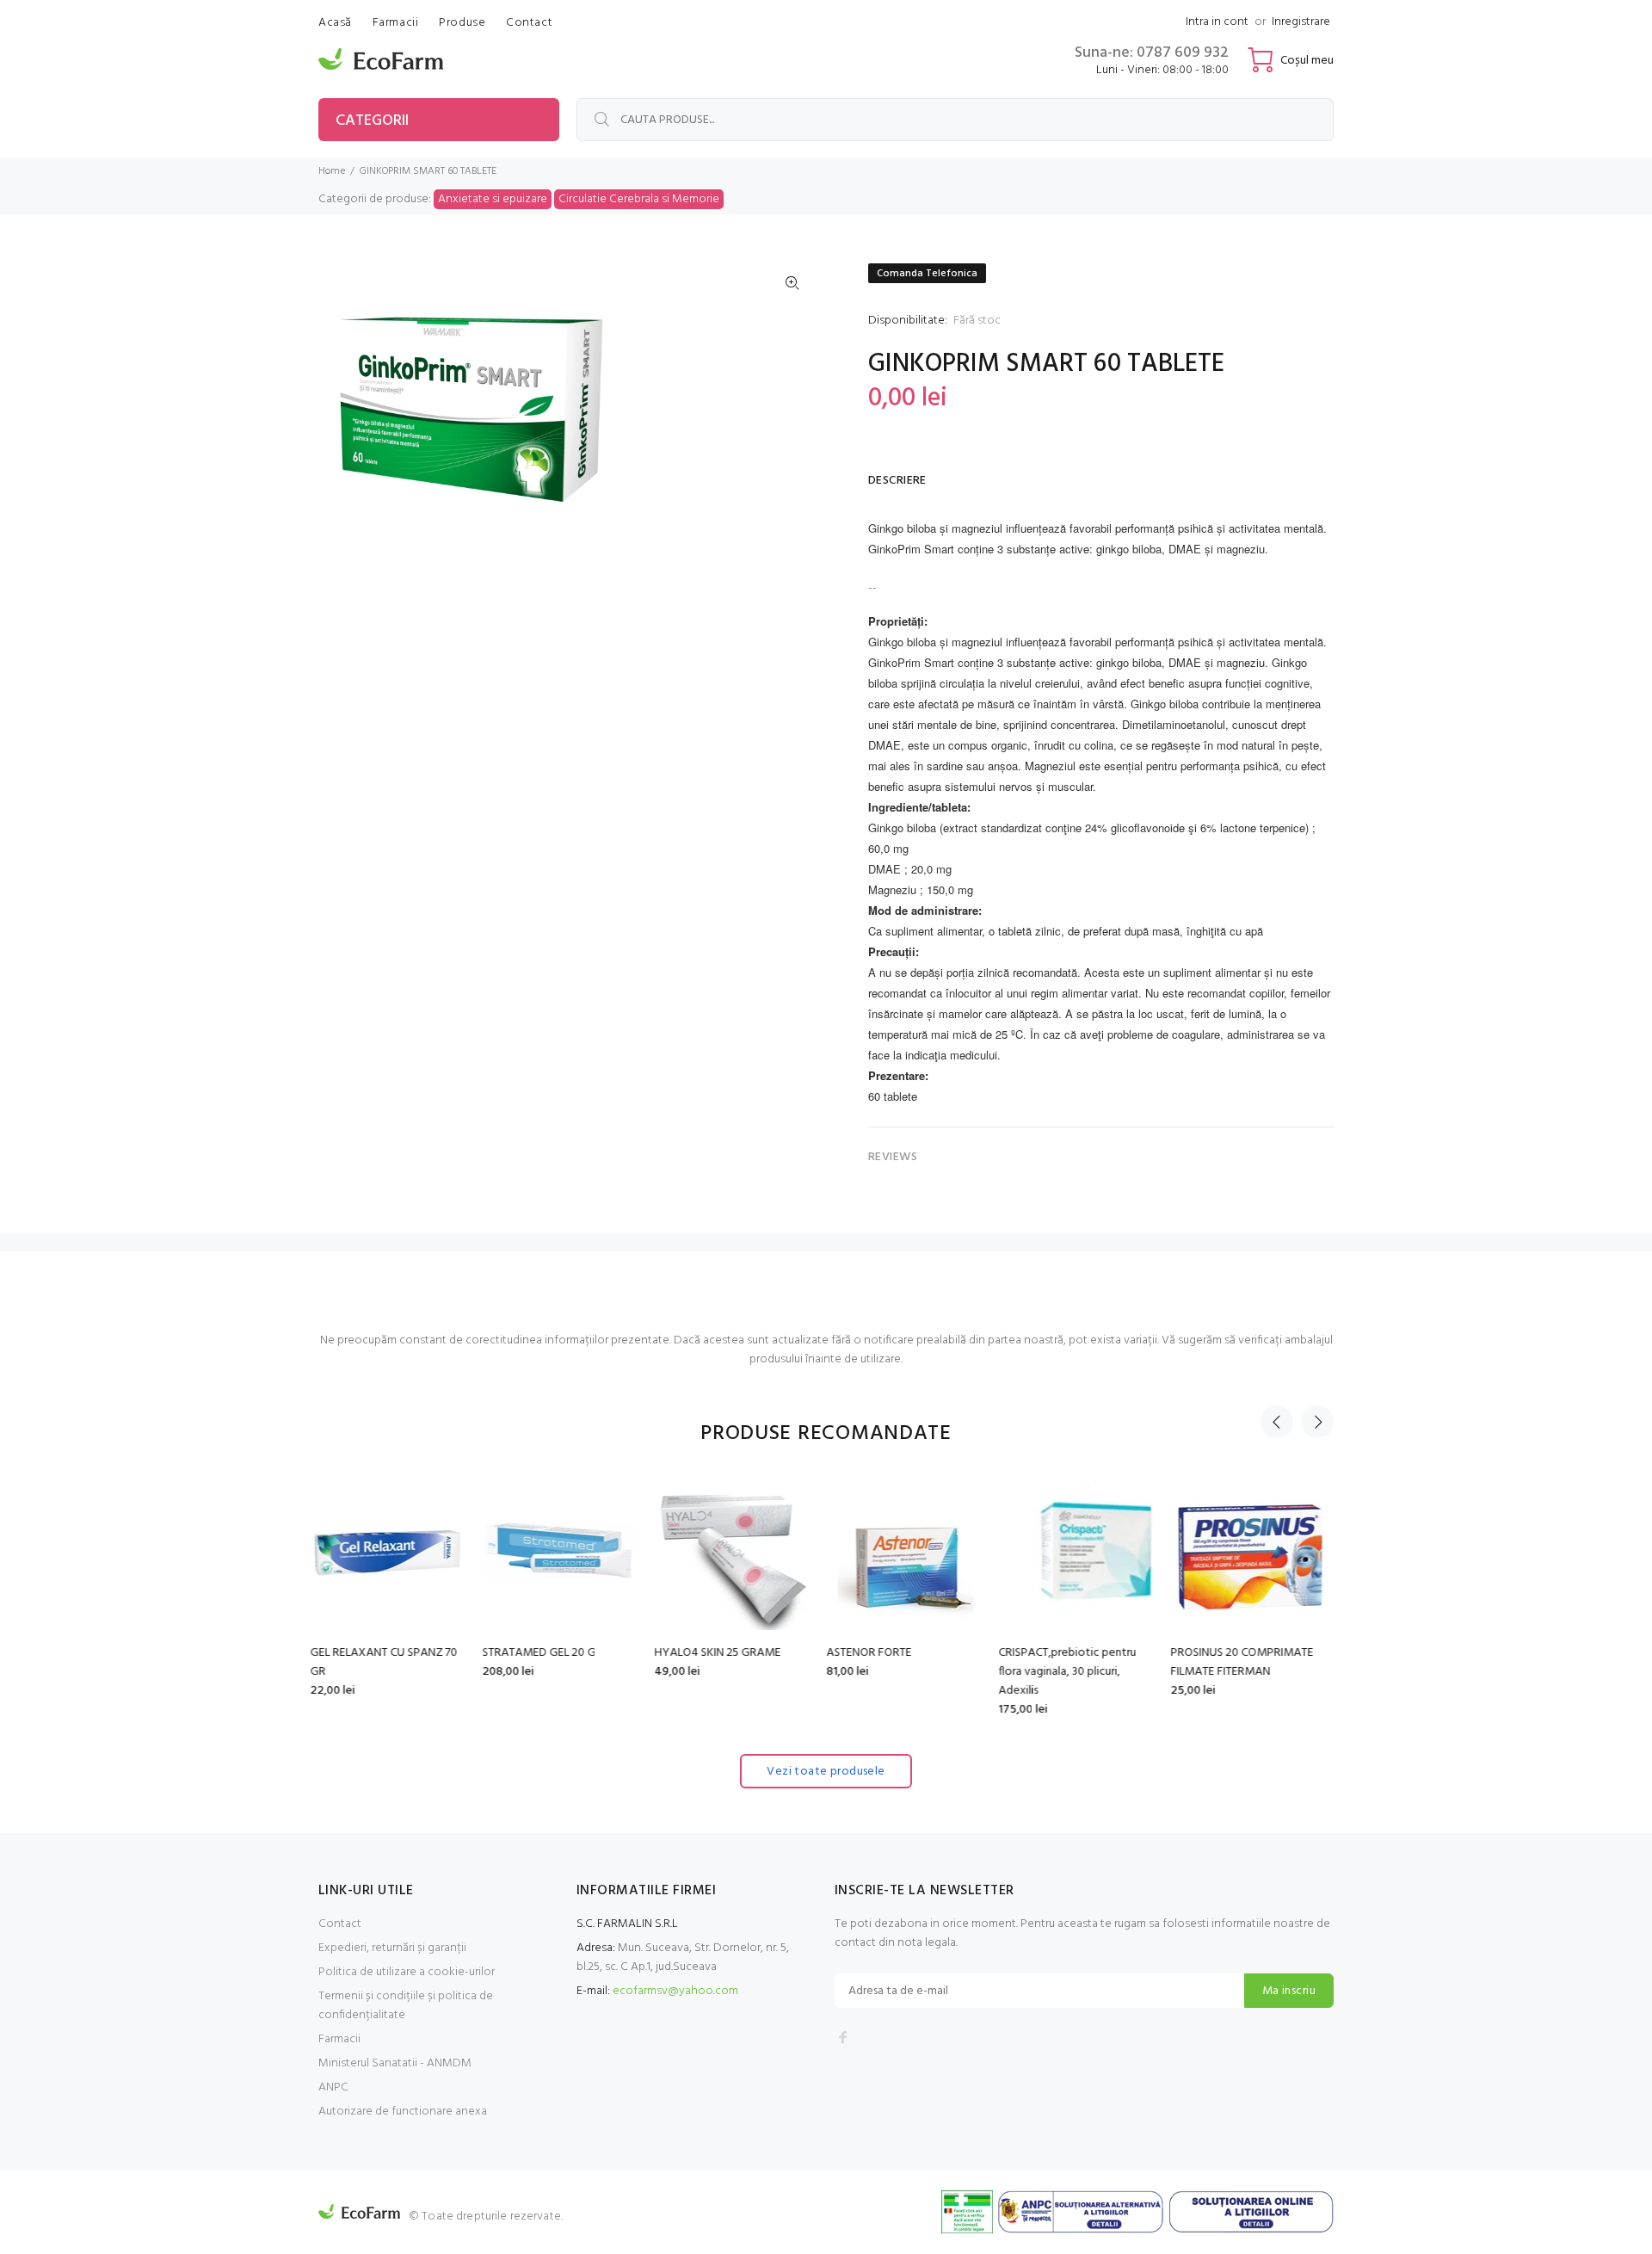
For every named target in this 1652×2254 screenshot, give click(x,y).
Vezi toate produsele (826, 1772)
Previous (1277, 1422)
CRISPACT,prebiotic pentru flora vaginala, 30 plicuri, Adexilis (903, 1672)
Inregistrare (1301, 22)
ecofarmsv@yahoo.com (675, 1991)
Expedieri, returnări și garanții (392, 1948)
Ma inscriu (1289, 1991)
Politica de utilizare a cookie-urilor (407, 1972)
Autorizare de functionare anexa (403, 2112)
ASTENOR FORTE (705, 1653)
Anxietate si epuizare (493, 199)
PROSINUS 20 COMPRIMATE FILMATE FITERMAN (1078, 1662)
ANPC (333, 2087)
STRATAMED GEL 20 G (375, 1653)
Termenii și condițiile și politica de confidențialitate (406, 2006)
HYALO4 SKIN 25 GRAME (554, 1653)
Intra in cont (1217, 22)
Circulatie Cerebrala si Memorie (639, 199)
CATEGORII (372, 121)
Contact (340, 1924)
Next (1317, 1422)
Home (332, 171)
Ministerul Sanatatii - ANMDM (395, 2063)
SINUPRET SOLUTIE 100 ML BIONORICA (1245, 1662)
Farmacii (339, 2039)
